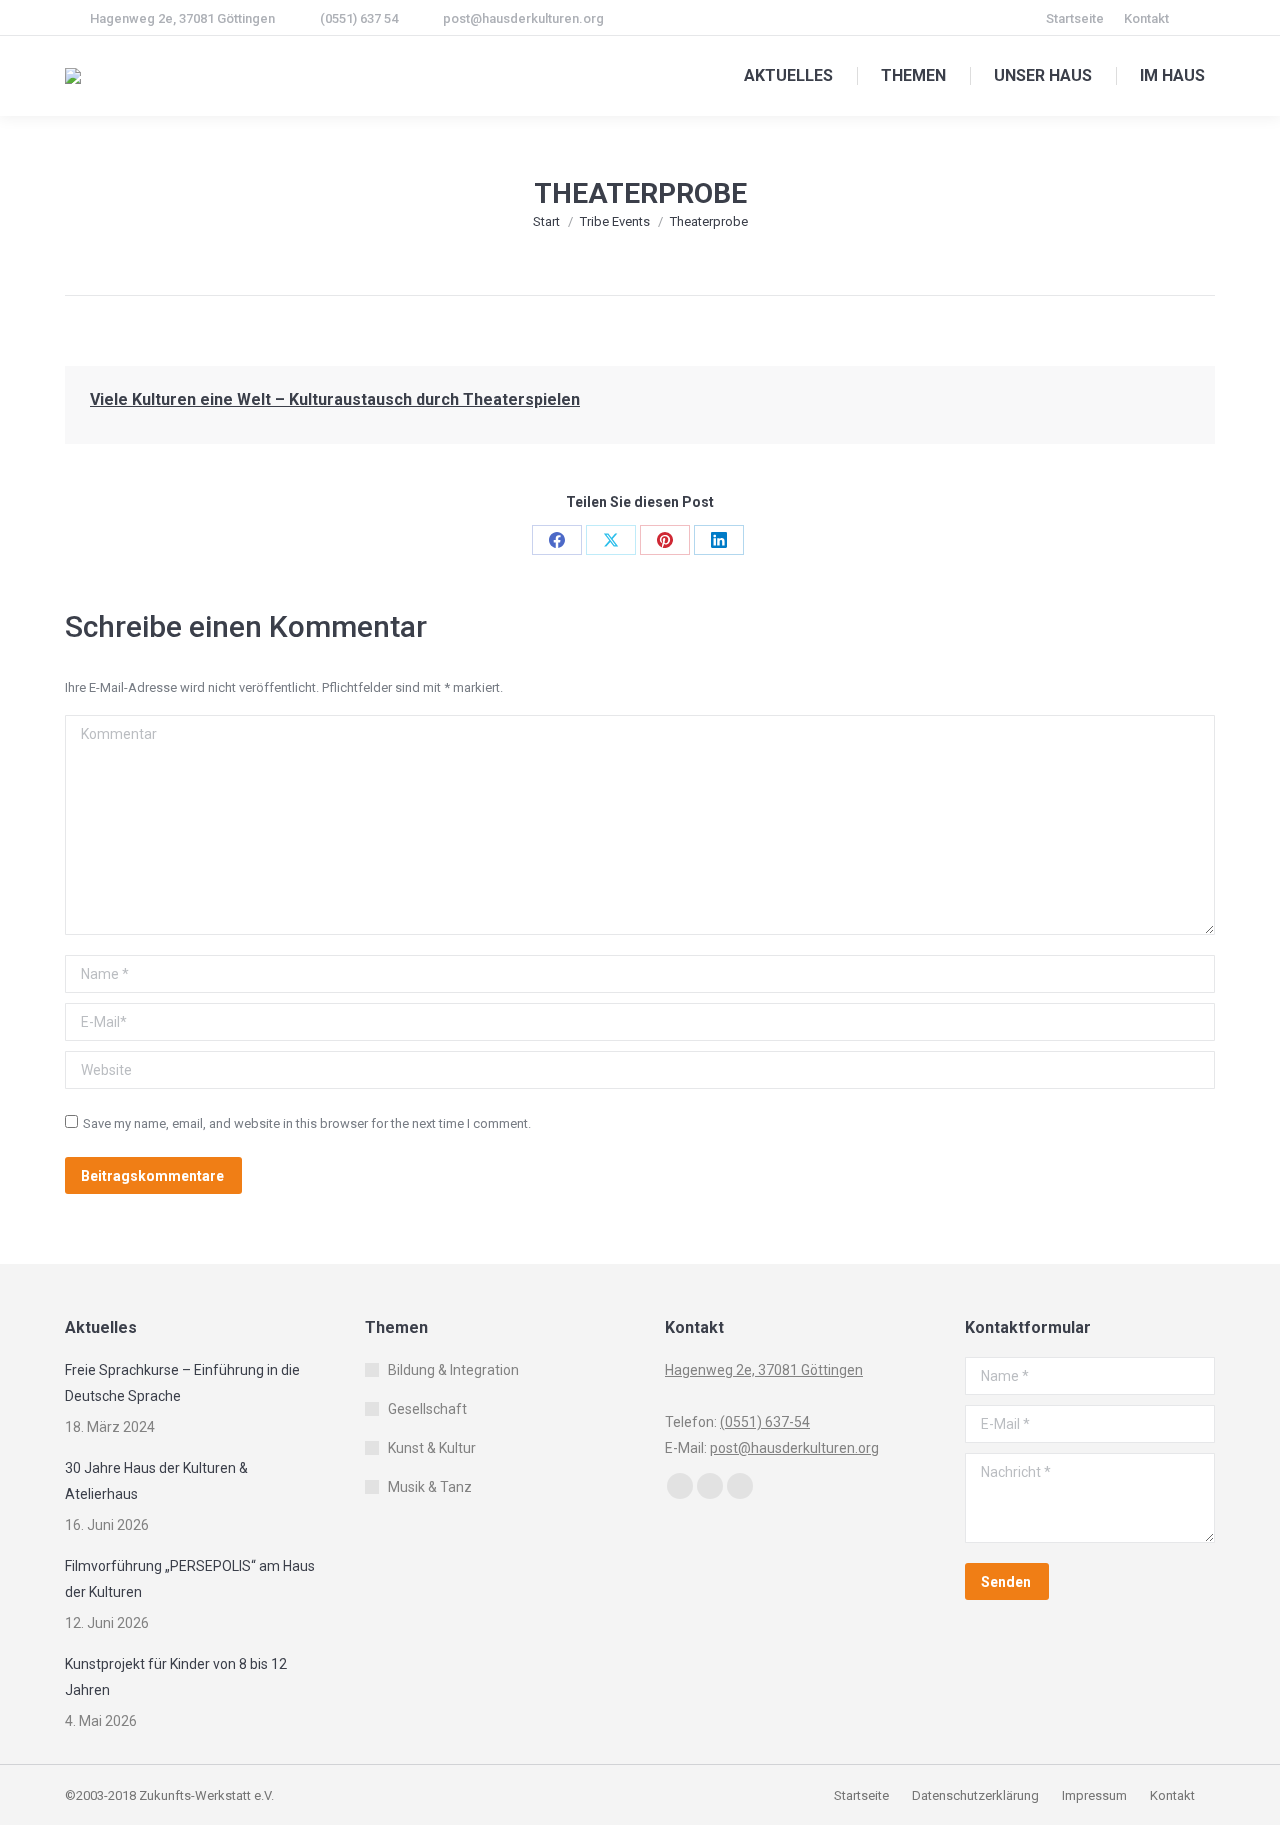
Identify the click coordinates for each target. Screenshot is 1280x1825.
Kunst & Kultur (432, 1448)
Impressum (1096, 1795)
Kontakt (1172, 1795)
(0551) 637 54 (359, 18)
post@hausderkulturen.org (523, 18)
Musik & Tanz (430, 1487)
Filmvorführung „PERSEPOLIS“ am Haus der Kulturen (190, 1579)
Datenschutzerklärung (975, 1795)
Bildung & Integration (453, 1370)
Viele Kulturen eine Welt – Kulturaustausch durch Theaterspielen (335, 399)
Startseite (863, 1795)
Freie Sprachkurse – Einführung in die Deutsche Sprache (182, 1383)
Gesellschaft (427, 1409)
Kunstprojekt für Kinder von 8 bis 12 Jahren (176, 1677)
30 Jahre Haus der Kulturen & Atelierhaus (156, 1481)
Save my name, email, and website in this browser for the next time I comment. (307, 1123)
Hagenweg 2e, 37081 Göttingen (182, 18)
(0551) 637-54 (765, 1422)
